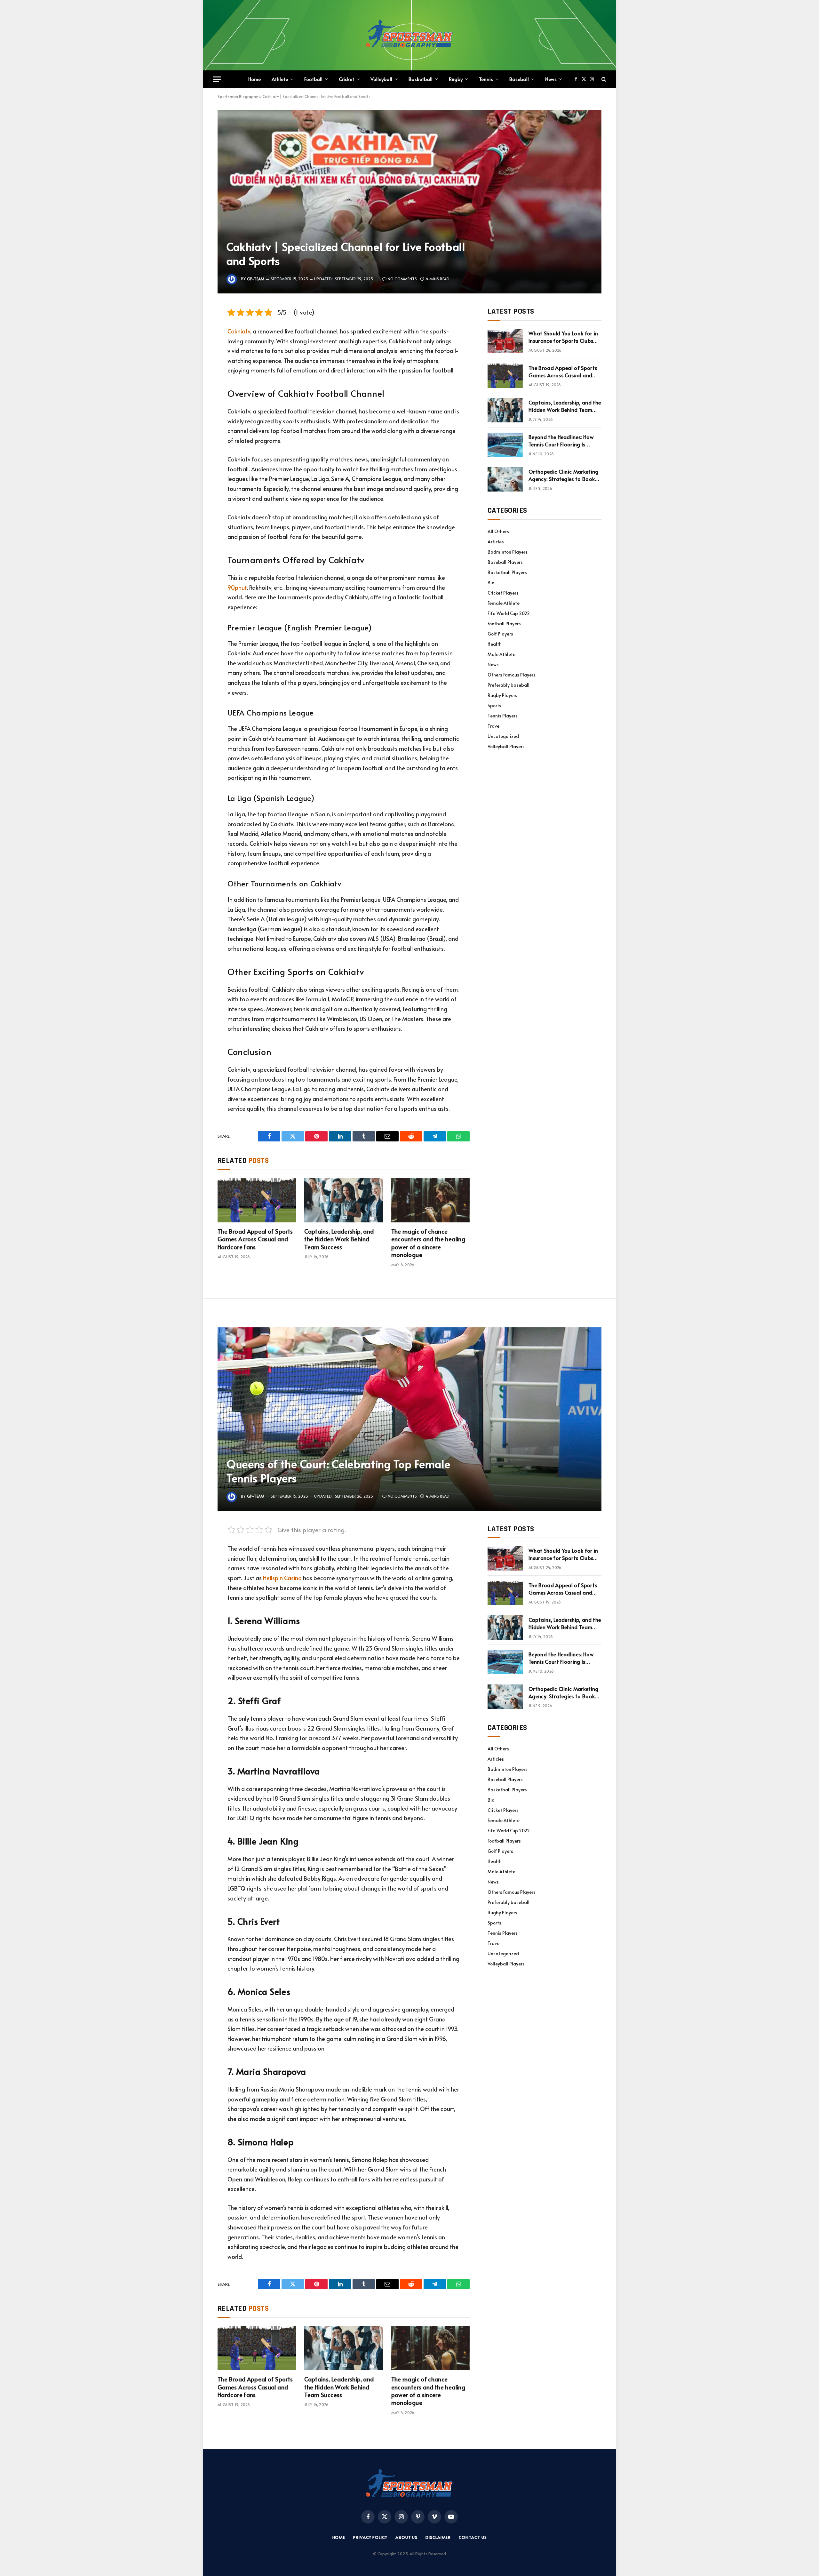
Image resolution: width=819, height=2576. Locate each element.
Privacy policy (370, 2537)
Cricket (346, 79)
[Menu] (217, 79)
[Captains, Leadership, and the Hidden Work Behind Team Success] (343, 1200)
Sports (494, 705)
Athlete (280, 79)
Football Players (504, 624)
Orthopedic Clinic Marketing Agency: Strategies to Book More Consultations (564, 475)
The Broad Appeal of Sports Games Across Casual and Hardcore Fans (255, 1239)
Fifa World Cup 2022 (509, 613)
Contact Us (473, 2537)
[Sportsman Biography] (409, 35)
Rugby (456, 79)
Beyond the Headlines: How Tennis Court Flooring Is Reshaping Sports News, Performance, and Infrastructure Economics (561, 441)
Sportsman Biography (238, 96)
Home (254, 79)
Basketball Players (507, 572)
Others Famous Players (512, 675)
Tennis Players (503, 716)
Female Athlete (504, 603)
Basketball (421, 79)
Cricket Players (503, 593)
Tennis (486, 79)
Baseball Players (505, 562)
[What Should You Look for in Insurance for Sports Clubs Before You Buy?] (505, 341)
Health (495, 644)
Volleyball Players (506, 746)
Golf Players (500, 634)
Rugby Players (502, 695)
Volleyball (381, 79)
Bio (491, 583)
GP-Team (256, 279)
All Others (498, 531)
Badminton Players (508, 552)
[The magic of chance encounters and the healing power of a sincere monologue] (430, 1200)
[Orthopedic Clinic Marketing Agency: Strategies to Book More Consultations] (505, 479)
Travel (494, 726)
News (551, 79)
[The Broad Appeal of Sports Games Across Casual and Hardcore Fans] (257, 1200)
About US (406, 2537)
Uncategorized (503, 736)
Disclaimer (438, 2537)
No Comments (402, 279)
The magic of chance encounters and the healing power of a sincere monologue (428, 1243)
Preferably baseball (509, 685)
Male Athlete (501, 654)
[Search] (603, 79)
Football (313, 79)
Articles (496, 542)
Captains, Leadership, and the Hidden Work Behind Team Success (339, 1239)
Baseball (519, 79)
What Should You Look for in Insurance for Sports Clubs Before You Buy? (563, 337)
